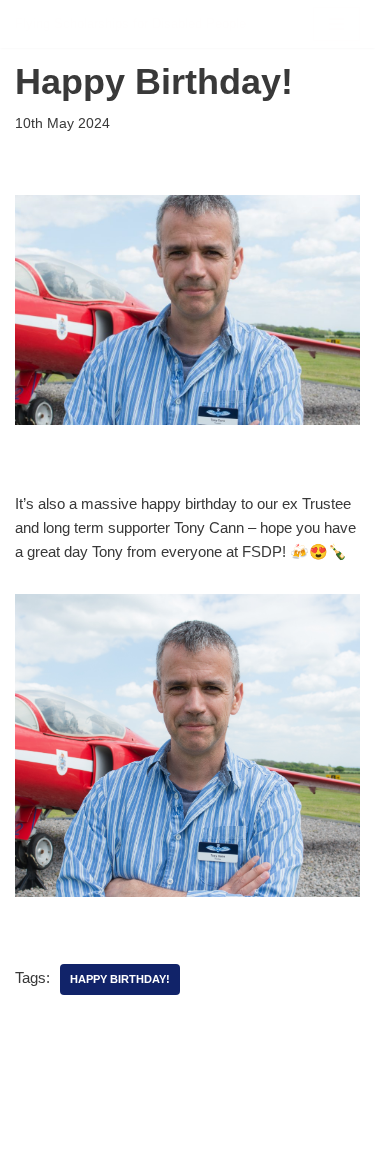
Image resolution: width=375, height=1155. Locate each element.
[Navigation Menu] (336, 24)
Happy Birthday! (120, 979)
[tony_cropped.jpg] (187, 891)
